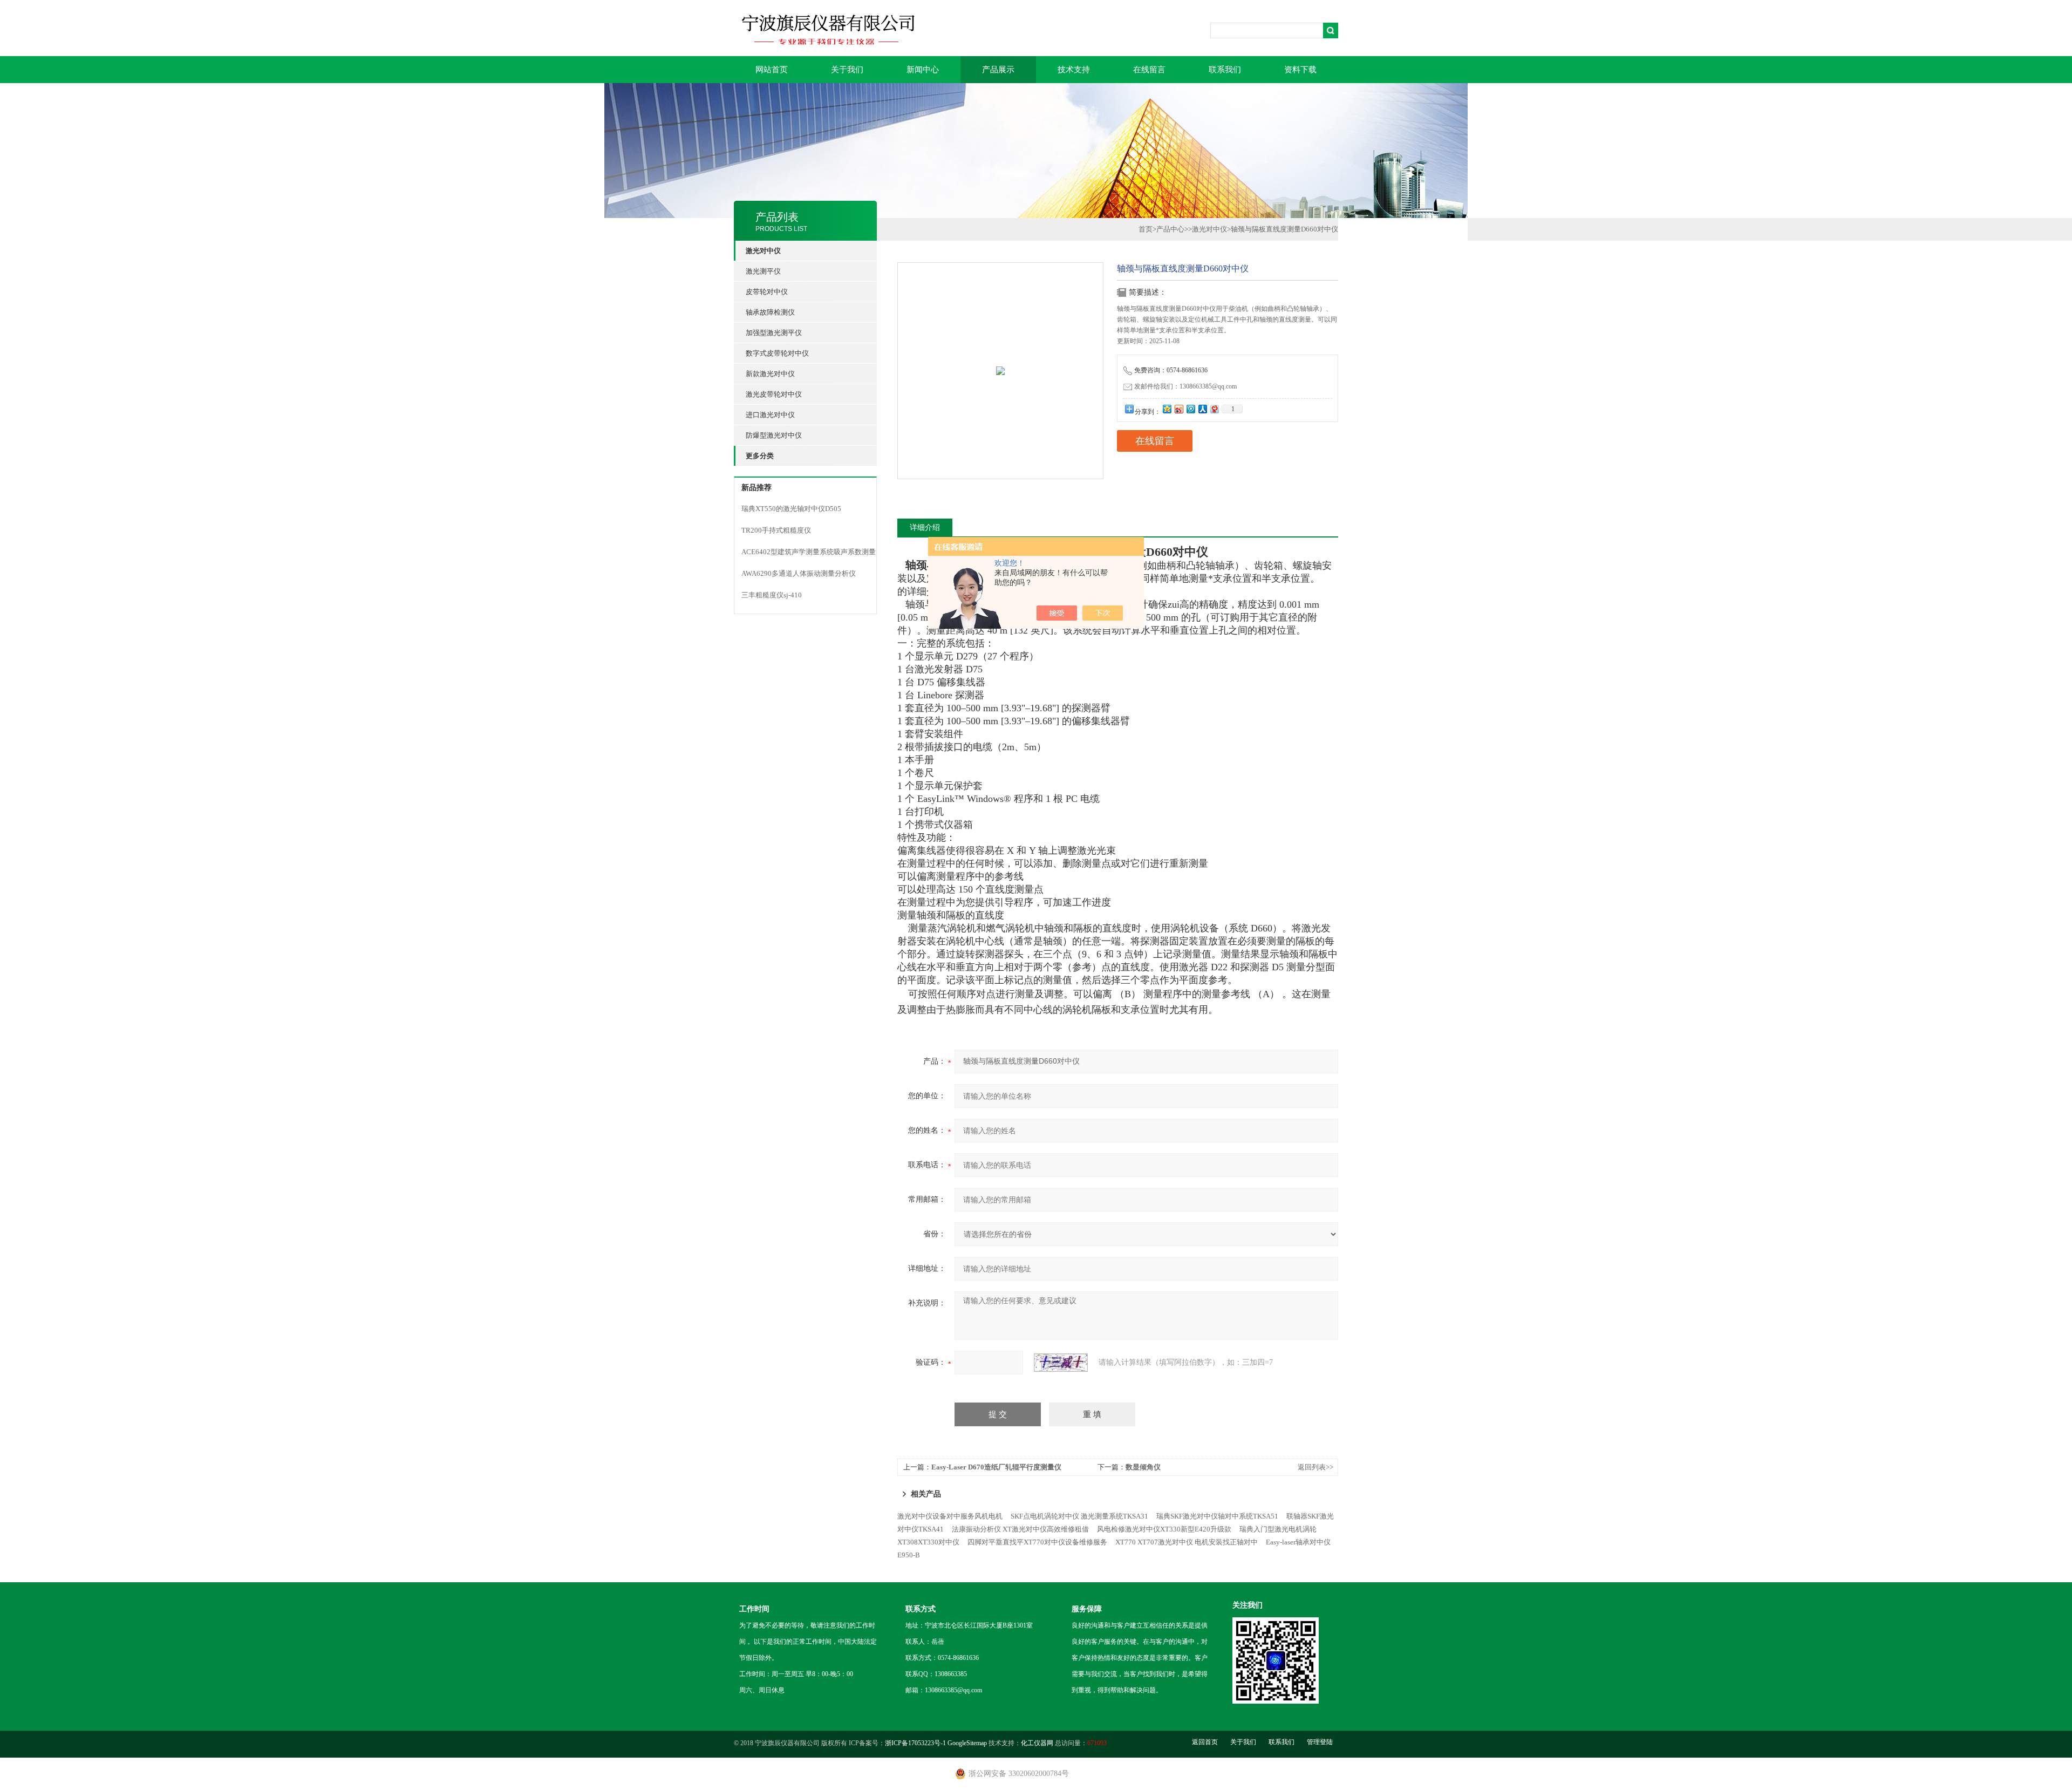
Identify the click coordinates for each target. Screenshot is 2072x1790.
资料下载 (1300, 70)
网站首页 (772, 70)
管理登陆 (1320, 1742)
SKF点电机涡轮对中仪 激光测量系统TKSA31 (1079, 1516)
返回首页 (1205, 1742)
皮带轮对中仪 (767, 292)
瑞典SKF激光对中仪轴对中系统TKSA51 (1217, 1516)
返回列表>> (1316, 1467)
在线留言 (1149, 70)
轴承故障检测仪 (770, 312)
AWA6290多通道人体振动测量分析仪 (799, 573)
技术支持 (1074, 70)
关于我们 (847, 70)
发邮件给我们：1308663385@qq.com (1185, 386)
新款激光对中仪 (770, 374)
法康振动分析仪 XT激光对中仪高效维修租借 (1020, 1529)
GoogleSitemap (967, 1743)
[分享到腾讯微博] (1190, 409)
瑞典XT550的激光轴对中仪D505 (791, 509)
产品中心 (1170, 229)
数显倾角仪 (1143, 1467)
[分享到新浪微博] (1178, 409)
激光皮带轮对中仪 (774, 394)
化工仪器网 (1037, 1743)
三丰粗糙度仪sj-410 (772, 595)
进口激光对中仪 (770, 415)
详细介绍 (925, 528)
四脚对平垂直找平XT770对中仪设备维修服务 (1037, 1542)
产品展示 (998, 70)
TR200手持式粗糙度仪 (776, 530)
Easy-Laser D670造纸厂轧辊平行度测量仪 (996, 1467)
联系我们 (1225, 70)
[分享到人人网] (1202, 409)
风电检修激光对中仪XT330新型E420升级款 (1164, 1529)
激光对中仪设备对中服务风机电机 (950, 1516)
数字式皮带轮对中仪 (777, 353)
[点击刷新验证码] (1061, 1363)
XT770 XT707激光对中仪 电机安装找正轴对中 (1187, 1542)
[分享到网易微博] (1214, 409)
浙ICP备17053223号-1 (915, 1743)
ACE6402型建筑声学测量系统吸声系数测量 (809, 552)
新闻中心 (923, 70)
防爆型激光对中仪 (774, 435)
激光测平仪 (763, 271)
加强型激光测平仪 (774, 333)
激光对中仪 (1209, 229)
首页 (1146, 229)
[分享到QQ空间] (1167, 409)
